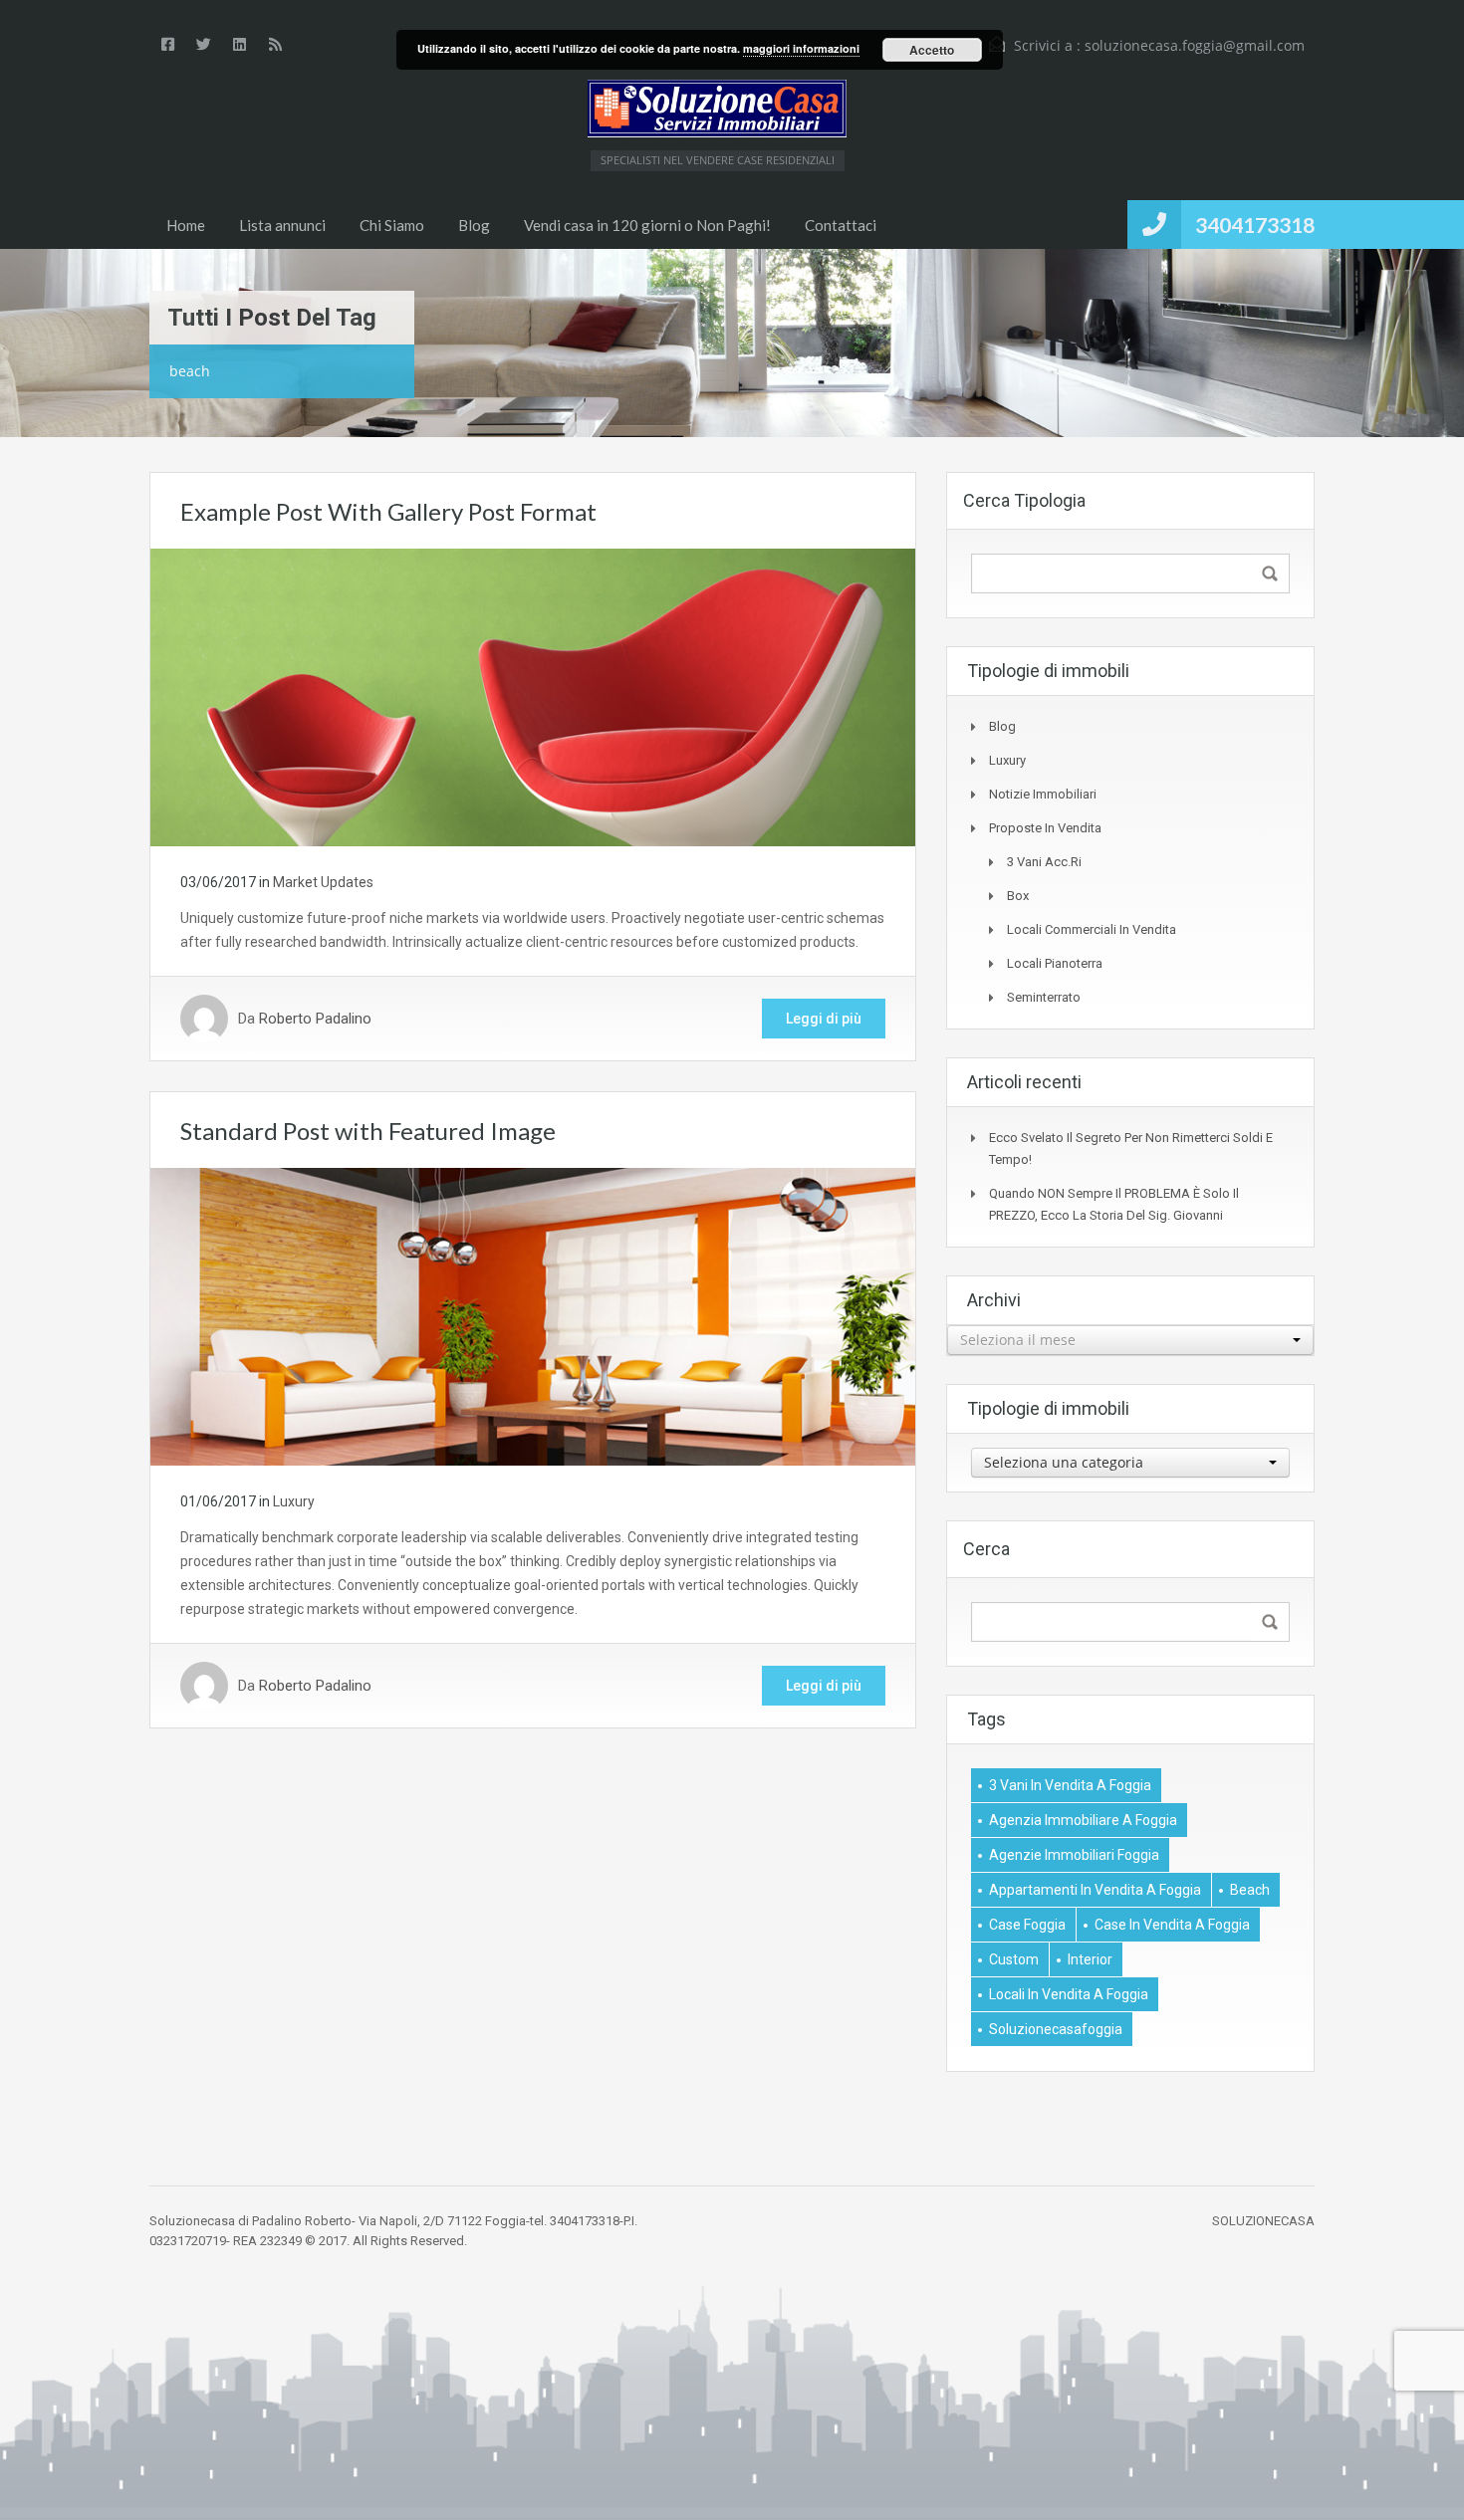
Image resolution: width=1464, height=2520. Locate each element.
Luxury (294, 1501)
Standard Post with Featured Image (368, 1131)
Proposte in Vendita (1045, 828)
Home (186, 225)
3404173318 (1255, 225)
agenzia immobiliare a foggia (1083, 1820)
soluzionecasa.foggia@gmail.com (1195, 45)
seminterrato (1044, 997)
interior (1090, 1959)
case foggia (1027, 1925)
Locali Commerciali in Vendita (1092, 929)
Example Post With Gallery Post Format (388, 511)
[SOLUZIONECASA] (717, 109)
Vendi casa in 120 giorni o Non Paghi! (647, 225)
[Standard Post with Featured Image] (533, 1315)
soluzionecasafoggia (1056, 2029)
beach (1250, 1890)
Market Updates (323, 882)
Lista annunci (282, 225)
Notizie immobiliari (1043, 794)
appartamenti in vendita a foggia (1095, 1890)
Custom (1014, 1959)
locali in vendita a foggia (1069, 1994)
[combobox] (1130, 1340)
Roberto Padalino (315, 1019)
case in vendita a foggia (1172, 1925)
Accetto (932, 50)
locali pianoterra (1055, 963)
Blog (474, 225)
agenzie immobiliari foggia (1074, 1855)
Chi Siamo (392, 225)
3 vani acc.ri (1044, 862)
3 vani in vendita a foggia (1070, 1785)
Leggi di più (824, 1019)
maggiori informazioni (801, 48)
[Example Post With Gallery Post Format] (533, 696)
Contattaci (841, 225)
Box (1018, 896)
